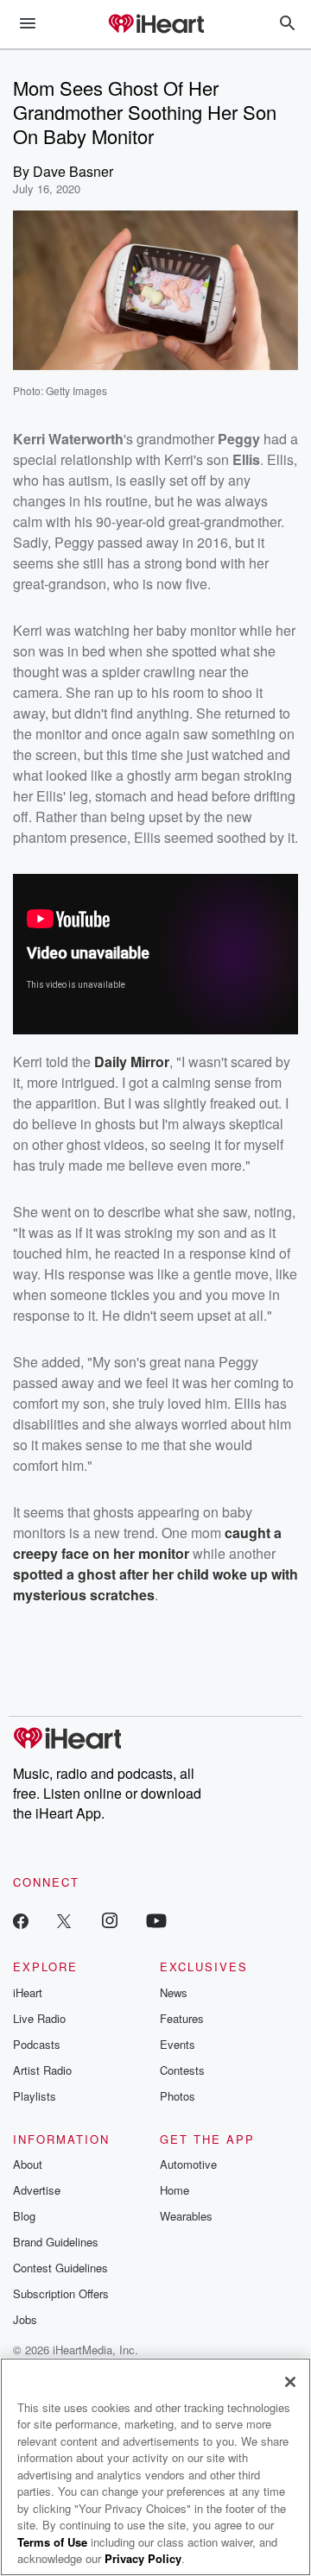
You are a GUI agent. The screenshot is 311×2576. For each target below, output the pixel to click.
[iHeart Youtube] (156, 1920)
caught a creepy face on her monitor (147, 1543)
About (28, 2164)
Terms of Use (52, 2542)
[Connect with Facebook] (21, 1920)
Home (175, 2190)
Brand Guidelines (56, 2242)
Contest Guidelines (60, 2268)
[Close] (290, 2382)
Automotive (188, 2164)
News (174, 1992)
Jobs (25, 2319)
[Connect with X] (64, 1920)
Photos (178, 2096)
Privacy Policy (143, 2558)
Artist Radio (42, 2070)
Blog (24, 2216)
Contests (182, 2070)
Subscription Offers (61, 2293)
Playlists (35, 2096)
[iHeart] (155, 25)
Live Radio (39, 2018)
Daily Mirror (132, 1062)
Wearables (186, 2216)
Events (178, 2044)
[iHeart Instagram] (110, 1920)
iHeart (28, 1992)
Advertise (37, 2190)
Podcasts (37, 2044)
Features (182, 2018)
